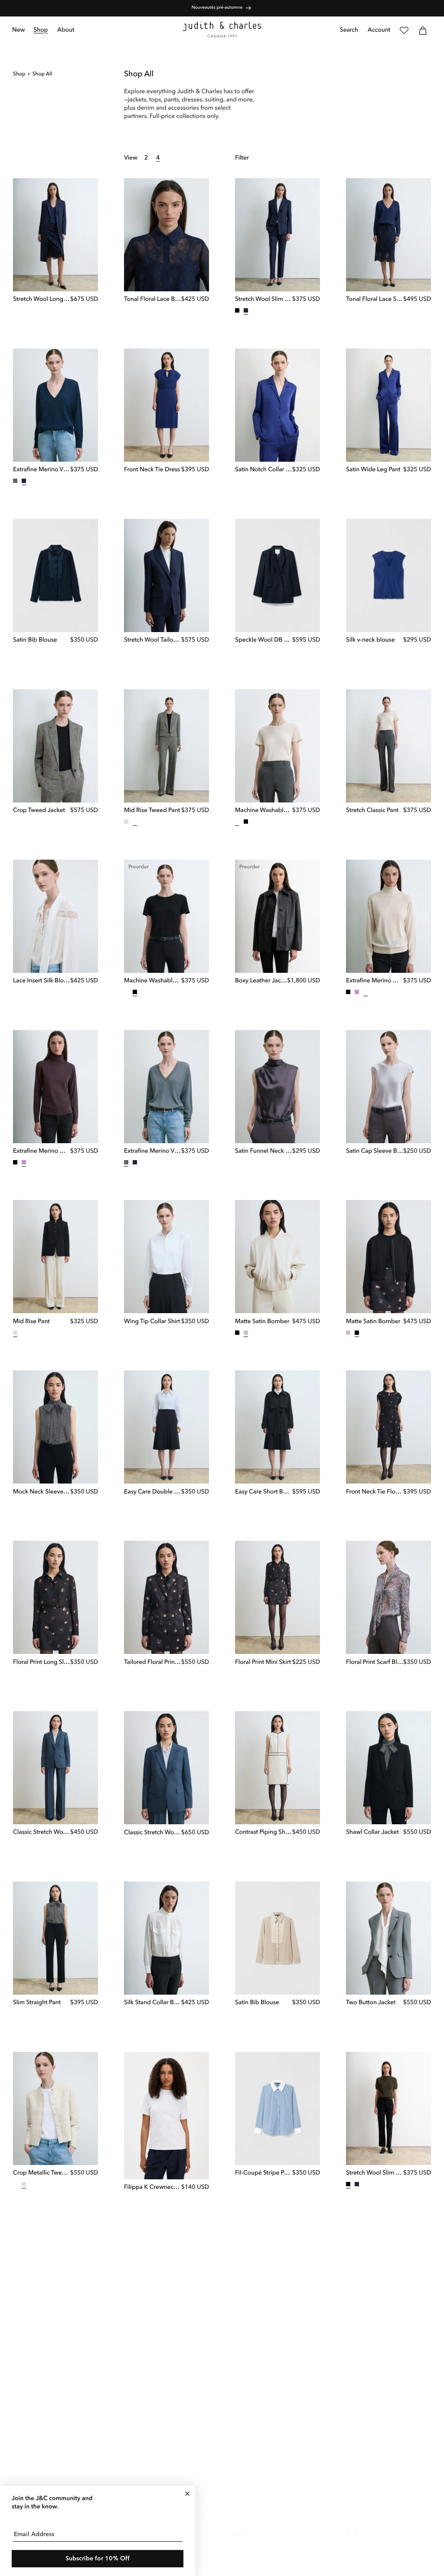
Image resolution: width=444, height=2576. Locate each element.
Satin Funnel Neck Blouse (264, 1151)
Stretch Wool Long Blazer (42, 300)
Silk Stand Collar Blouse (153, 2003)
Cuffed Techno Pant (261, 2514)
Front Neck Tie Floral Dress (375, 1492)
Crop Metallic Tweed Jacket (42, 2173)
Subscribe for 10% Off (98, 2559)
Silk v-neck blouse (371, 640)
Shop (19, 74)
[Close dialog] (187, 2494)
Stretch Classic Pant (372, 811)
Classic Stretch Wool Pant (42, 1833)
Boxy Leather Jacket (261, 981)
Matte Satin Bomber (262, 1322)
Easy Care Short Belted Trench (264, 1492)
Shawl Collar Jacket (372, 1833)
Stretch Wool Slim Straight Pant (264, 300)
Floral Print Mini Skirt (263, 1663)
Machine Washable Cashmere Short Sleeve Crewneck (264, 811)
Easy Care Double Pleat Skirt (153, 1492)
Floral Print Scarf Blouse (375, 1663)
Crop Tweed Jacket (39, 811)
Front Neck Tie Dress (152, 470)
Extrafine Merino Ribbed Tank (375, 2344)
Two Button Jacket (371, 2003)
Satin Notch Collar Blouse (264, 470)
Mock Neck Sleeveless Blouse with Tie (42, 1492)
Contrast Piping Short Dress (264, 1833)
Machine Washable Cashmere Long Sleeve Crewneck (153, 2358)
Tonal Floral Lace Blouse (153, 300)
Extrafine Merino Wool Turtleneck (375, 981)
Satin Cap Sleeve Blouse (375, 1151)
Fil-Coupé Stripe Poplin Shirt (264, 2173)
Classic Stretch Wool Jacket (153, 1833)
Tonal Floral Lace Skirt (375, 300)
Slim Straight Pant (37, 2003)
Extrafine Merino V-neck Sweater (42, 470)
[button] (41, 30)
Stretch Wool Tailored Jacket (153, 640)
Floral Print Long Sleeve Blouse (42, 1663)
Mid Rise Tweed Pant (152, 811)
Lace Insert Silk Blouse (42, 981)
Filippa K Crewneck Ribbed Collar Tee (153, 2188)
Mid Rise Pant (31, 1322)
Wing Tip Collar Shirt (152, 1322)
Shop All (42, 74)
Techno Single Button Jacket (375, 2514)
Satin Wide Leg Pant (373, 470)
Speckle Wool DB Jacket (264, 640)
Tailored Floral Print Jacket (153, 1663)
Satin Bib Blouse (35, 640)
